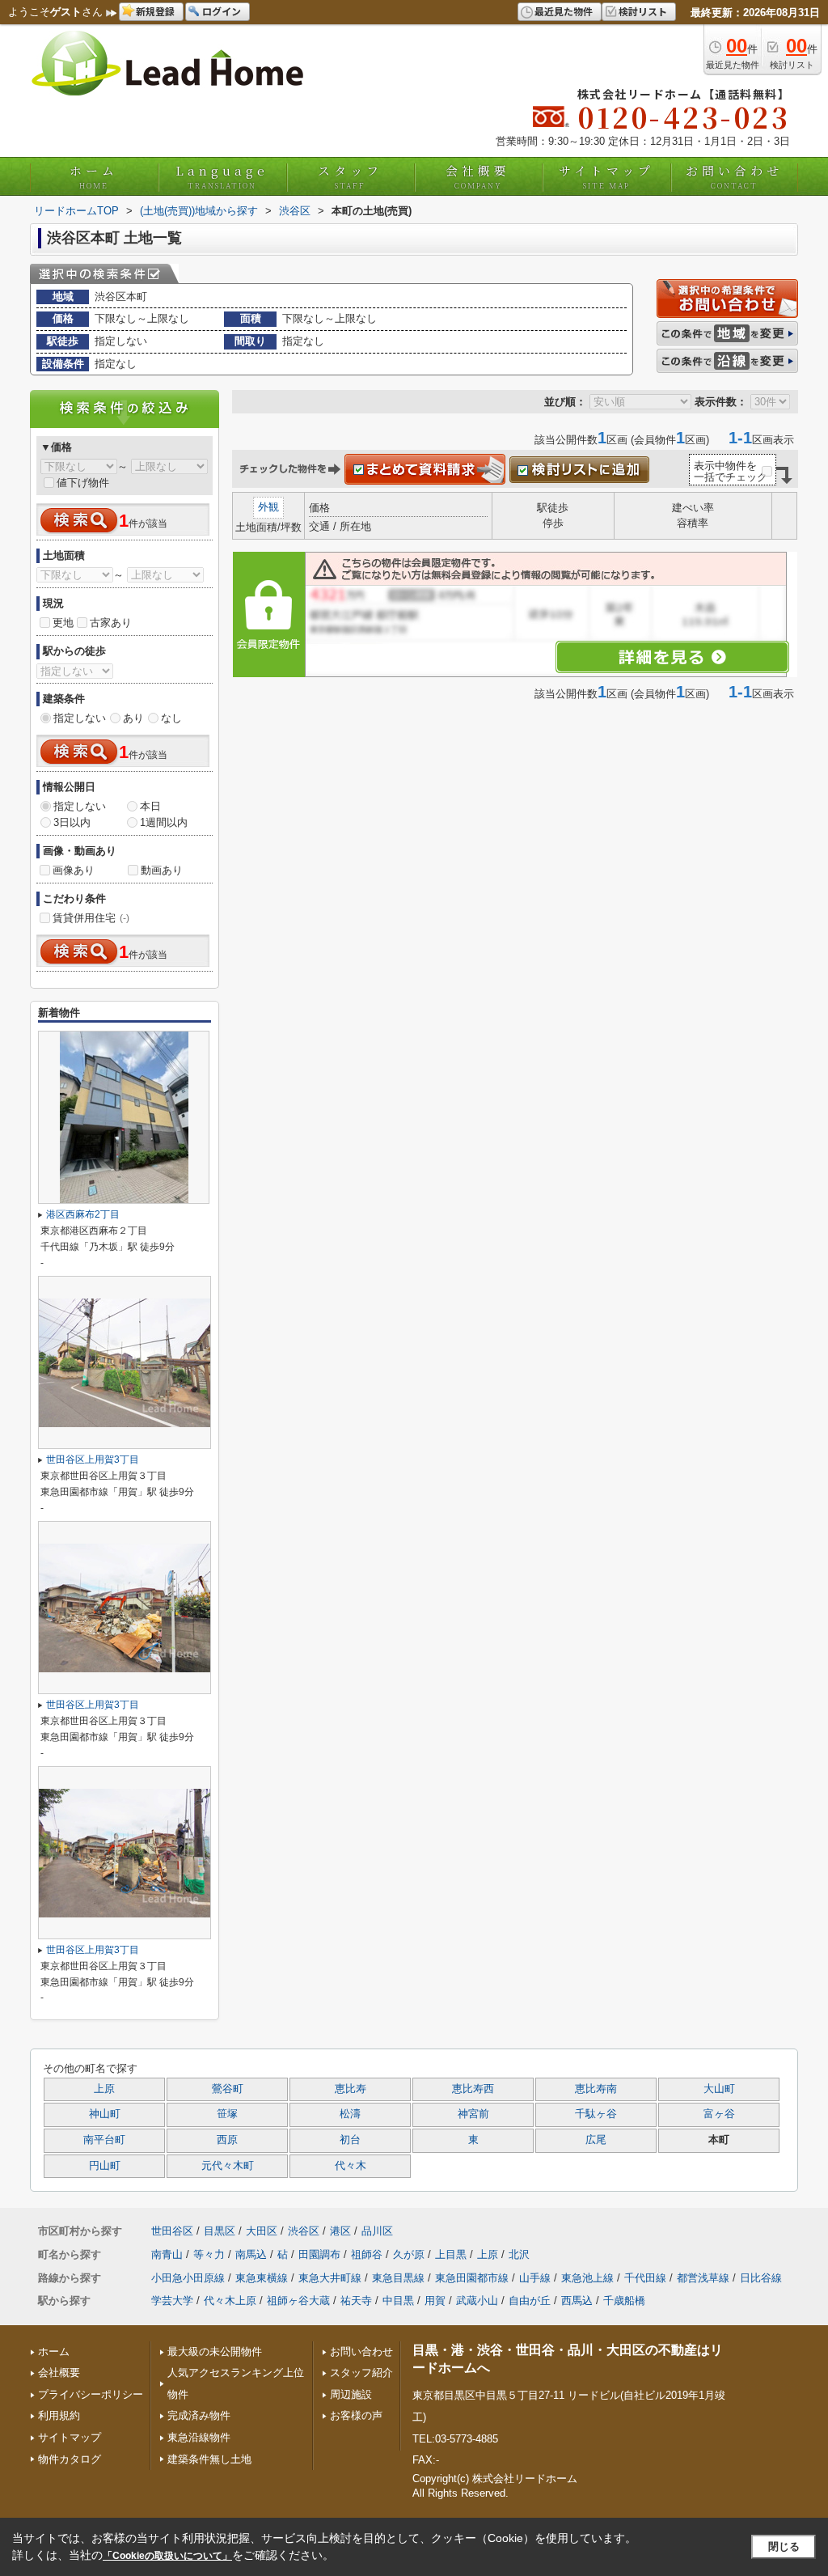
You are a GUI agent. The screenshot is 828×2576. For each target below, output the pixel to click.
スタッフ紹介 (361, 2373)
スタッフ (350, 176)
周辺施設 (351, 2394)
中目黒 (398, 2301)
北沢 (519, 2254)
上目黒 (451, 2254)
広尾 (596, 2140)
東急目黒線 (398, 2278)
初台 (350, 2140)
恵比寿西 (473, 2089)
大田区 (262, 2231)
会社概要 (478, 176)
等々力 (209, 2254)
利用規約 (59, 2415)
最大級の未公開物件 (215, 2351)
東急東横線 (262, 2278)
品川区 (377, 2231)
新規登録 (155, 11)
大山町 (719, 2089)
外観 (268, 507)
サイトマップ (606, 176)
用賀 (435, 2301)
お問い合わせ (734, 176)
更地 (63, 623)
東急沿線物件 (199, 2437)
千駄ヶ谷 (596, 2114)
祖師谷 (367, 2254)
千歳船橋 (624, 2301)
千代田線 (645, 2278)
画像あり (74, 870)
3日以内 (72, 822)
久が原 (409, 2254)
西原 (227, 2140)
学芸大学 (172, 2301)
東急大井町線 (330, 2278)
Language (222, 176)
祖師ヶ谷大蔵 (298, 2301)
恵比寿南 (596, 2089)
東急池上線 (587, 2278)
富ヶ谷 (719, 2114)
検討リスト (643, 11)
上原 (104, 2089)
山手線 (535, 2278)
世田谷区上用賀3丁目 (93, 1460)
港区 (340, 2231)
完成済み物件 (199, 2415)
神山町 (105, 2114)
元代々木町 (228, 2166)
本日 (150, 806)
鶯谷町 (228, 2089)
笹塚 (227, 2114)
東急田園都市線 (472, 2278)
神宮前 (473, 2114)
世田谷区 (172, 2231)
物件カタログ (70, 2459)
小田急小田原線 (188, 2278)
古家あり (111, 623)
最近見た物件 (564, 11)
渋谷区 (304, 2231)
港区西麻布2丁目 (83, 1214)
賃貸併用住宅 (91, 918)
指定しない (80, 718)
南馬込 (251, 2254)
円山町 (105, 2166)
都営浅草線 (703, 2278)
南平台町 (104, 2140)
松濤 (350, 2114)
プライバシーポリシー (91, 2394)
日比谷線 (761, 2278)
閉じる (784, 2546)
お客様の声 (356, 2415)
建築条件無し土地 (209, 2459)
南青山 (167, 2254)
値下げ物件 (83, 483)
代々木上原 (230, 2301)
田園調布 (319, 2254)
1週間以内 (164, 822)
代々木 (351, 2166)
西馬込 (577, 2301)
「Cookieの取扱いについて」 (167, 2556)
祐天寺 (356, 2301)
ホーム (94, 176)
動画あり (162, 870)
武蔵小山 (477, 2301)
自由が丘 (530, 2301)
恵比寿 (351, 2089)
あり (133, 718)
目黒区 (220, 2231)
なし (171, 718)
